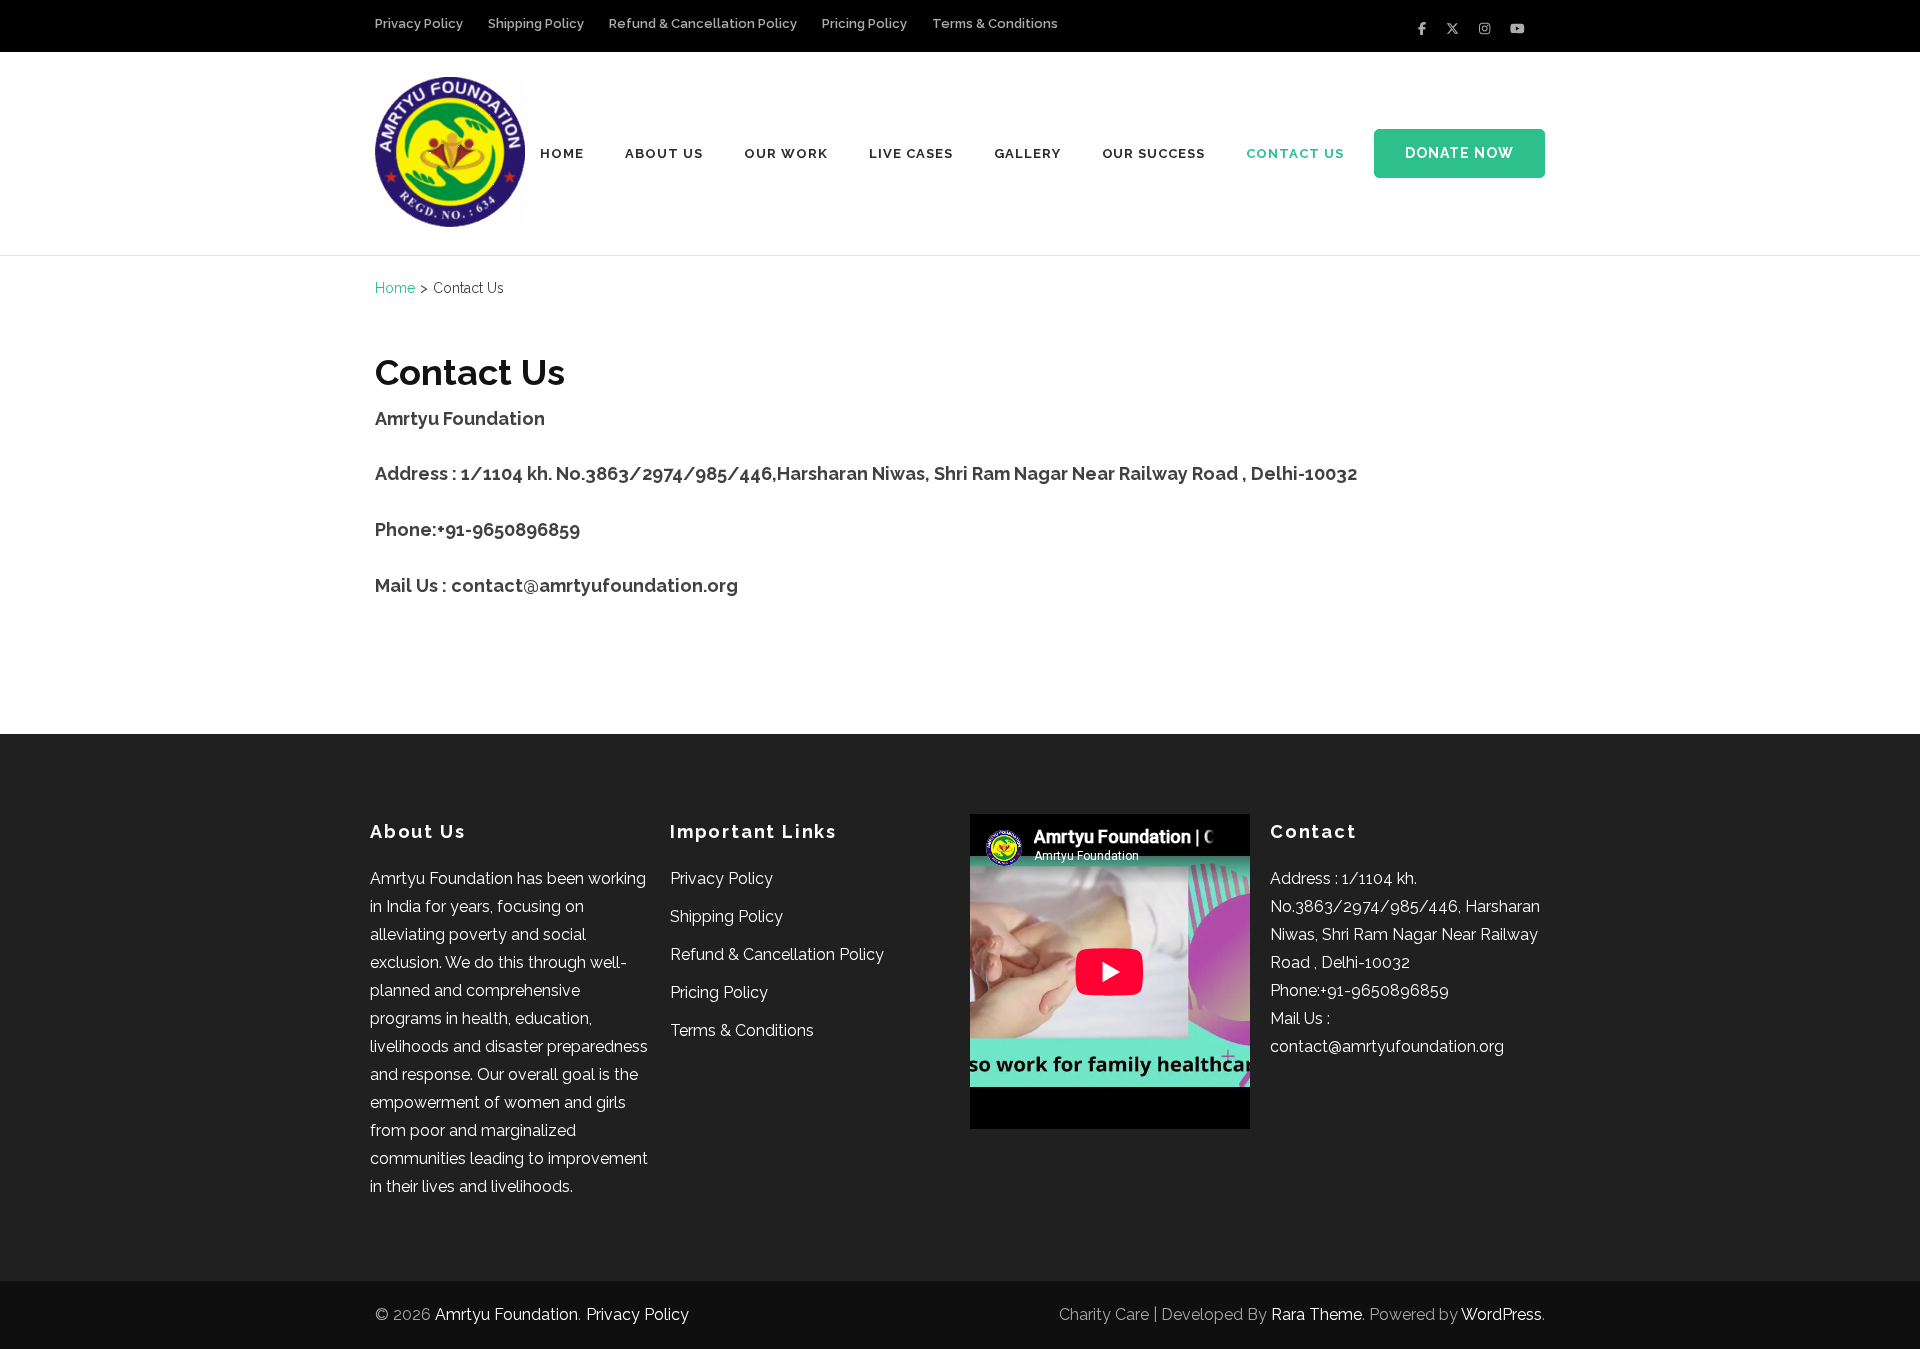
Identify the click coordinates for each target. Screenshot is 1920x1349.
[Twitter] (1452, 28)
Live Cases (911, 153)
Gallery (1027, 153)
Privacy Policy (419, 23)
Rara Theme (1316, 1314)
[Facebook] (1422, 28)
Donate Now (1459, 153)
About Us (664, 153)
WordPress (1501, 1314)
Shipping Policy (536, 23)
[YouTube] (1517, 28)
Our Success (1154, 153)
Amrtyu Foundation (506, 1314)
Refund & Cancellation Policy (703, 23)
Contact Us (1295, 153)
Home (562, 153)
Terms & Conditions (995, 23)
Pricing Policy (864, 23)
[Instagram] (1484, 28)
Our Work (786, 153)
